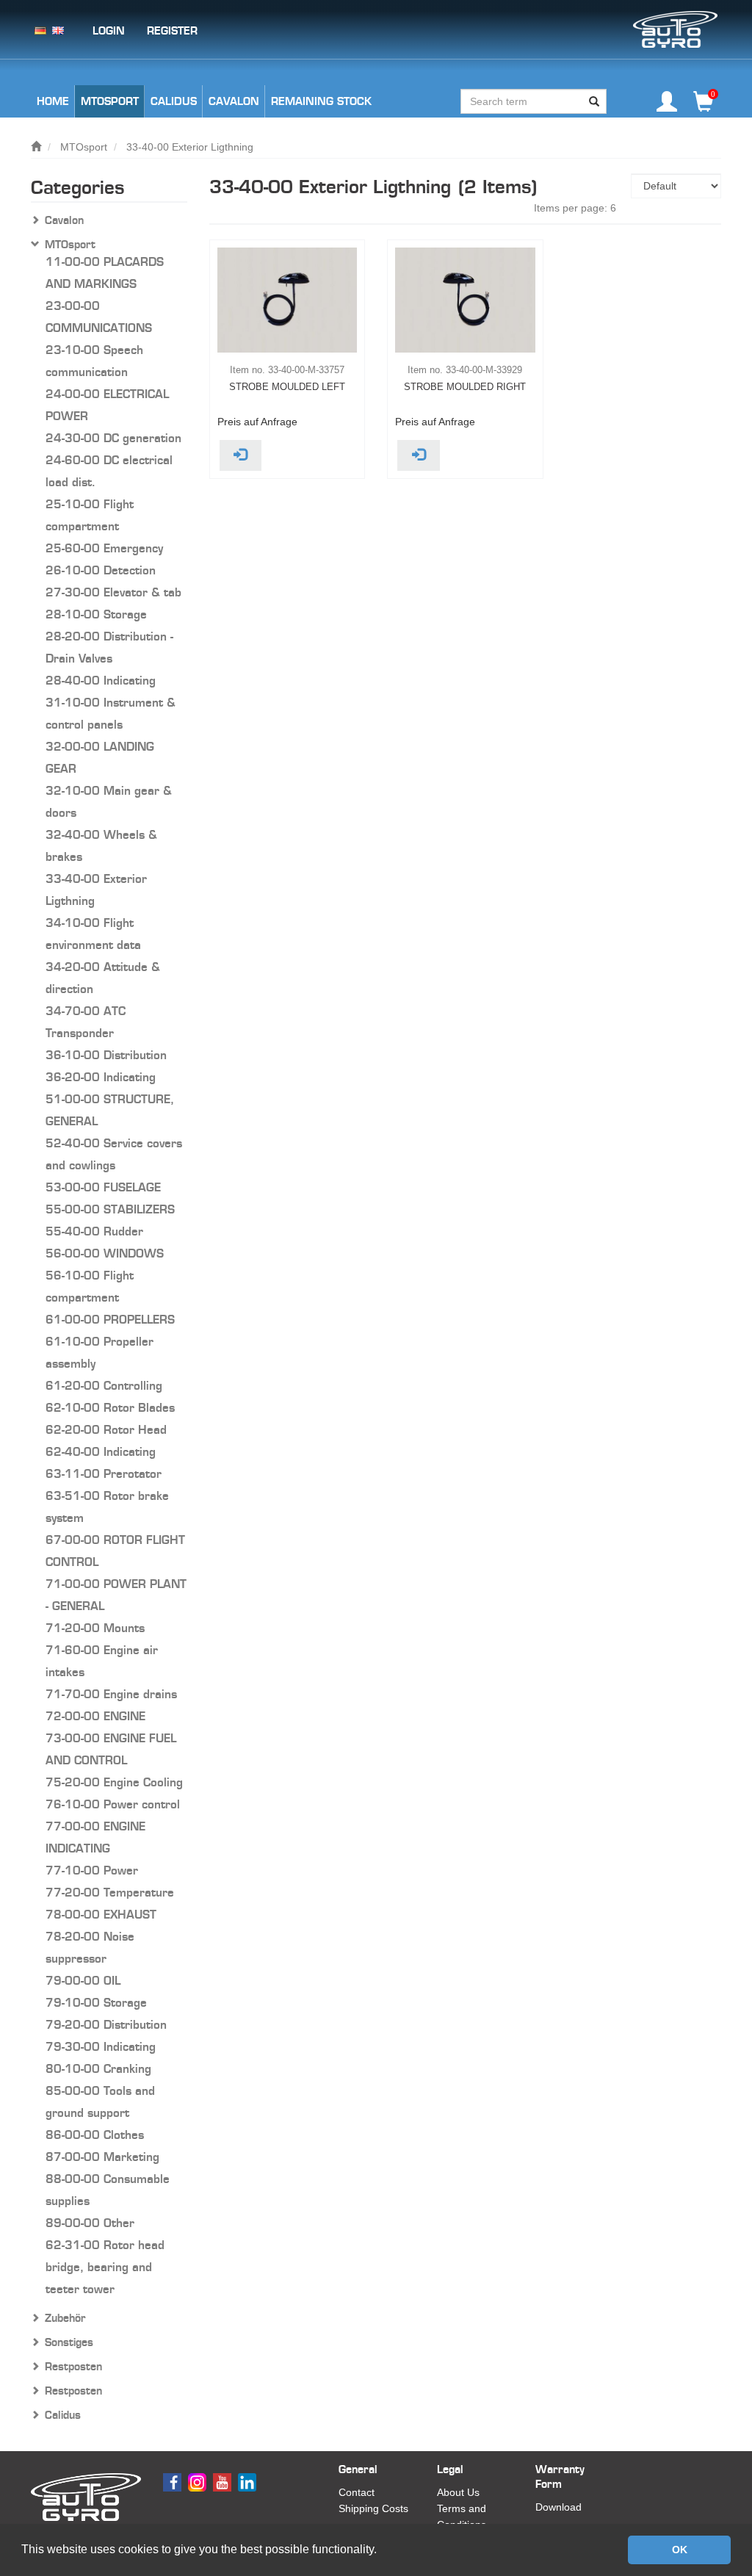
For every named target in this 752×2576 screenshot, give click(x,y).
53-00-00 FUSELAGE (103, 1187)
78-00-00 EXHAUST (101, 1915)
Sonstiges (69, 2342)
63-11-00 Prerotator (104, 1474)
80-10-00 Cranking (98, 2069)
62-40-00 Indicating (101, 1452)
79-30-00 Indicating (101, 2047)
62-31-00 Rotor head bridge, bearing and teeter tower (105, 2267)
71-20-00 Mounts (95, 1628)
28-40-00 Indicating (101, 681)
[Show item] (241, 455)
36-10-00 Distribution (106, 1055)
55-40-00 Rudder (94, 1231)
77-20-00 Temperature (110, 1893)
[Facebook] (174, 2481)
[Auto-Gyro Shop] (675, 29)
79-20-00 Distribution (106, 2025)
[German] (40, 29)
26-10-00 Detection (101, 570)
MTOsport (84, 147)
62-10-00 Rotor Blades (110, 1408)
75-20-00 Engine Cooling (114, 1782)
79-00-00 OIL (83, 1981)
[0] (704, 107)
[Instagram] (199, 2481)
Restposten (73, 2367)
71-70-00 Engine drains (111, 1694)
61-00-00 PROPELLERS (110, 1320)
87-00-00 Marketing (102, 2157)
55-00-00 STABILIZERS (110, 1209)
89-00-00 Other (90, 2223)
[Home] (36, 147)
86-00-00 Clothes (95, 2135)
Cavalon (64, 220)
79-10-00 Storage (96, 2003)
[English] (58, 29)
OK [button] (680, 2550)
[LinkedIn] (249, 2481)
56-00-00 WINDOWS (105, 1253)
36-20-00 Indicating (101, 1077)
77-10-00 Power (92, 1870)
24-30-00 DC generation (113, 438)
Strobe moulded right (465, 387)
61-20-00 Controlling (104, 1386)
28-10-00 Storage (96, 614)
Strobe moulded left (287, 387)
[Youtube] (224, 2481)
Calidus (63, 2415)
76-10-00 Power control (113, 1804)
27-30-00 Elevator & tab (113, 592)
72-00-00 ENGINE (95, 1716)
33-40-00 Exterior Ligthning (190, 147)
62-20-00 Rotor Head (106, 1430)
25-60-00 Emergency (104, 548)
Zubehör (65, 2318)
